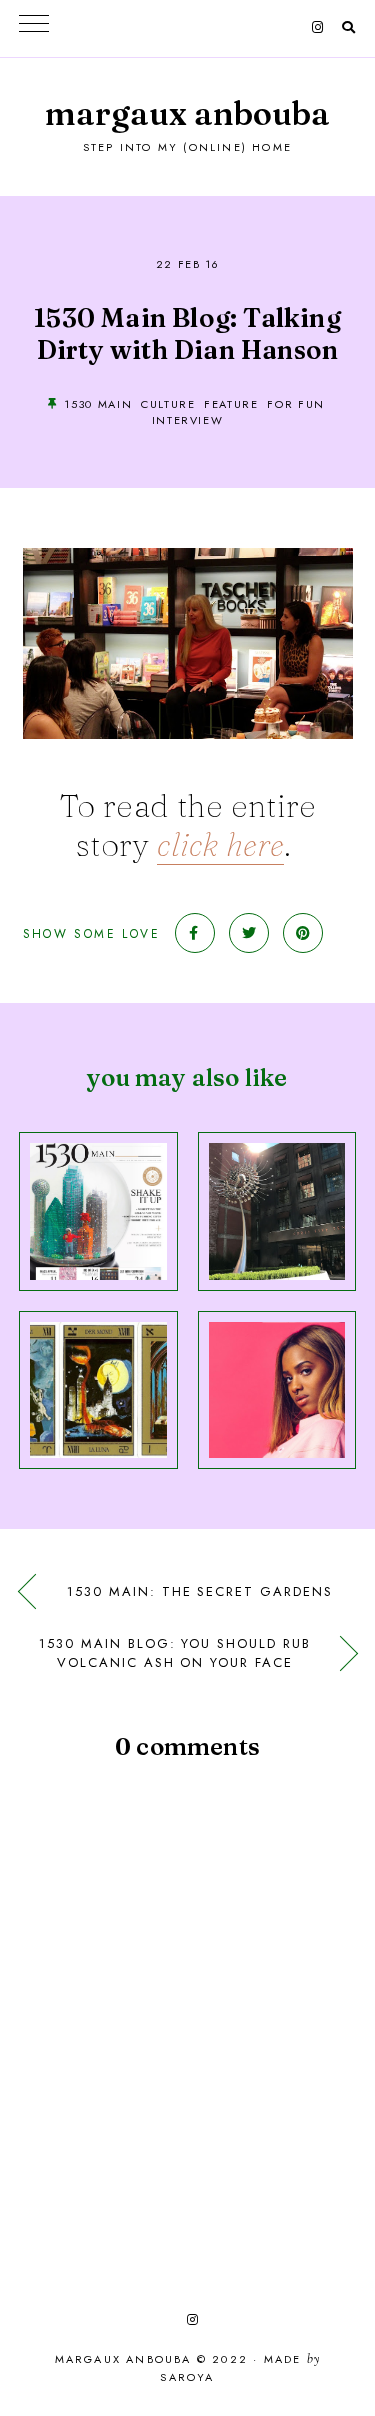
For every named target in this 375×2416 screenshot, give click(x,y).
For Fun (296, 404)
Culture (168, 404)
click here (220, 844)
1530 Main (98, 404)
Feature (231, 404)
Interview (188, 420)
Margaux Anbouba (187, 113)
